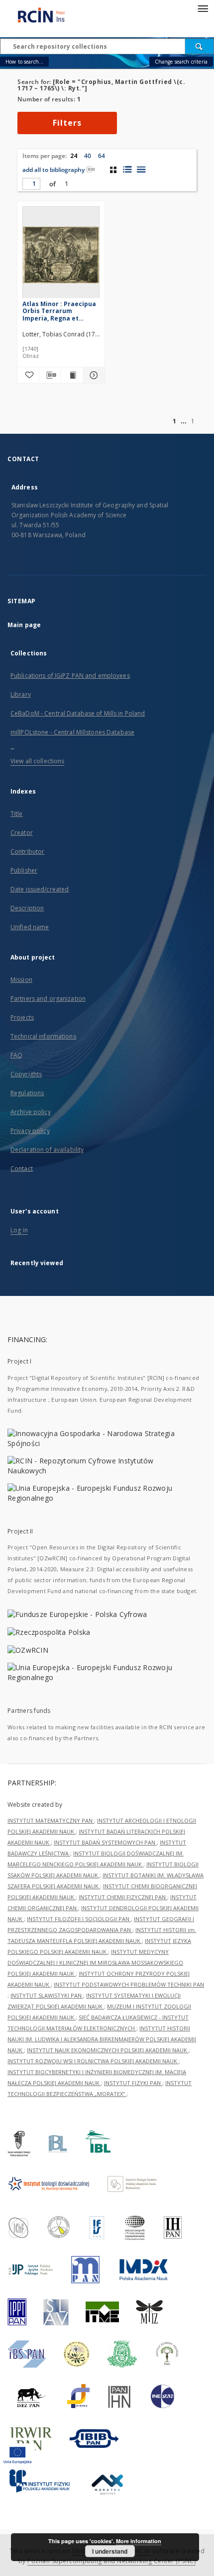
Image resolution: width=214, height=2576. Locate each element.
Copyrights (26, 1074)
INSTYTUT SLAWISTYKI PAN (47, 1995)
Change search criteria (181, 62)
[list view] (141, 169)
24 (74, 156)
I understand (110, 2551)
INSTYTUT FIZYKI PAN (133, 2083)
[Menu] (203, 8)
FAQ (16, 1055)
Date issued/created (40, 889)
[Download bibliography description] (50, 375)
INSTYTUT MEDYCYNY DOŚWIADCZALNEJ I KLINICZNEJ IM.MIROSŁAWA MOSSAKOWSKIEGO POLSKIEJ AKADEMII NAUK (95, 1963)
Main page (24, 625)
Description (27, 908)
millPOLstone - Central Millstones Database (72, 732)
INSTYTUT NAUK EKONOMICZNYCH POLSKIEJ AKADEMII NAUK (108, 2050)
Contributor (27, 851)
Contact (22, 1168)
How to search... (24, 62)
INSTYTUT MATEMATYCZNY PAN (51, 1820)
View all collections (37, 761)
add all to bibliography (53, 170)
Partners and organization (48, 999)
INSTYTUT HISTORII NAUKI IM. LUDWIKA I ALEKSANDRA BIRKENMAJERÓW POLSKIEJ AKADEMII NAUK (102, 2039)
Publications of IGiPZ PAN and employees (70, 676)
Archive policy (31, 1112)
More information (139, 2541)
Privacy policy (30, 1131)
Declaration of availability (47, 1150)
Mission (21, 980)
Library (21, 694)
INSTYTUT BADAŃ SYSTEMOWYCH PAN (105, 1842)
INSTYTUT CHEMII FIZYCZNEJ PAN (123, 1897)
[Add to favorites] (28, 375)
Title (17, 814)
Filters (67, 123)
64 (102, 156)
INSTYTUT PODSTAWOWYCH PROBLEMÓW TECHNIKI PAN (129, 1984)
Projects (22, 1017)
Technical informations (43, 1036)
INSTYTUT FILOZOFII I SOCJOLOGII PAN (79, 1919)
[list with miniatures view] (127, 169)
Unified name (30, 927)
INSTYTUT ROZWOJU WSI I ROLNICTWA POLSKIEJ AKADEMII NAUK (93, 2061)
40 (88, 156)
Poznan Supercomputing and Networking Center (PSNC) (111, 2561)
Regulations (27, 1093)
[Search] (200, 46)
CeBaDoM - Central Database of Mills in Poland (78, 713)
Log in (19, 1230)
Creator (22, 833)
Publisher (24, 870)
